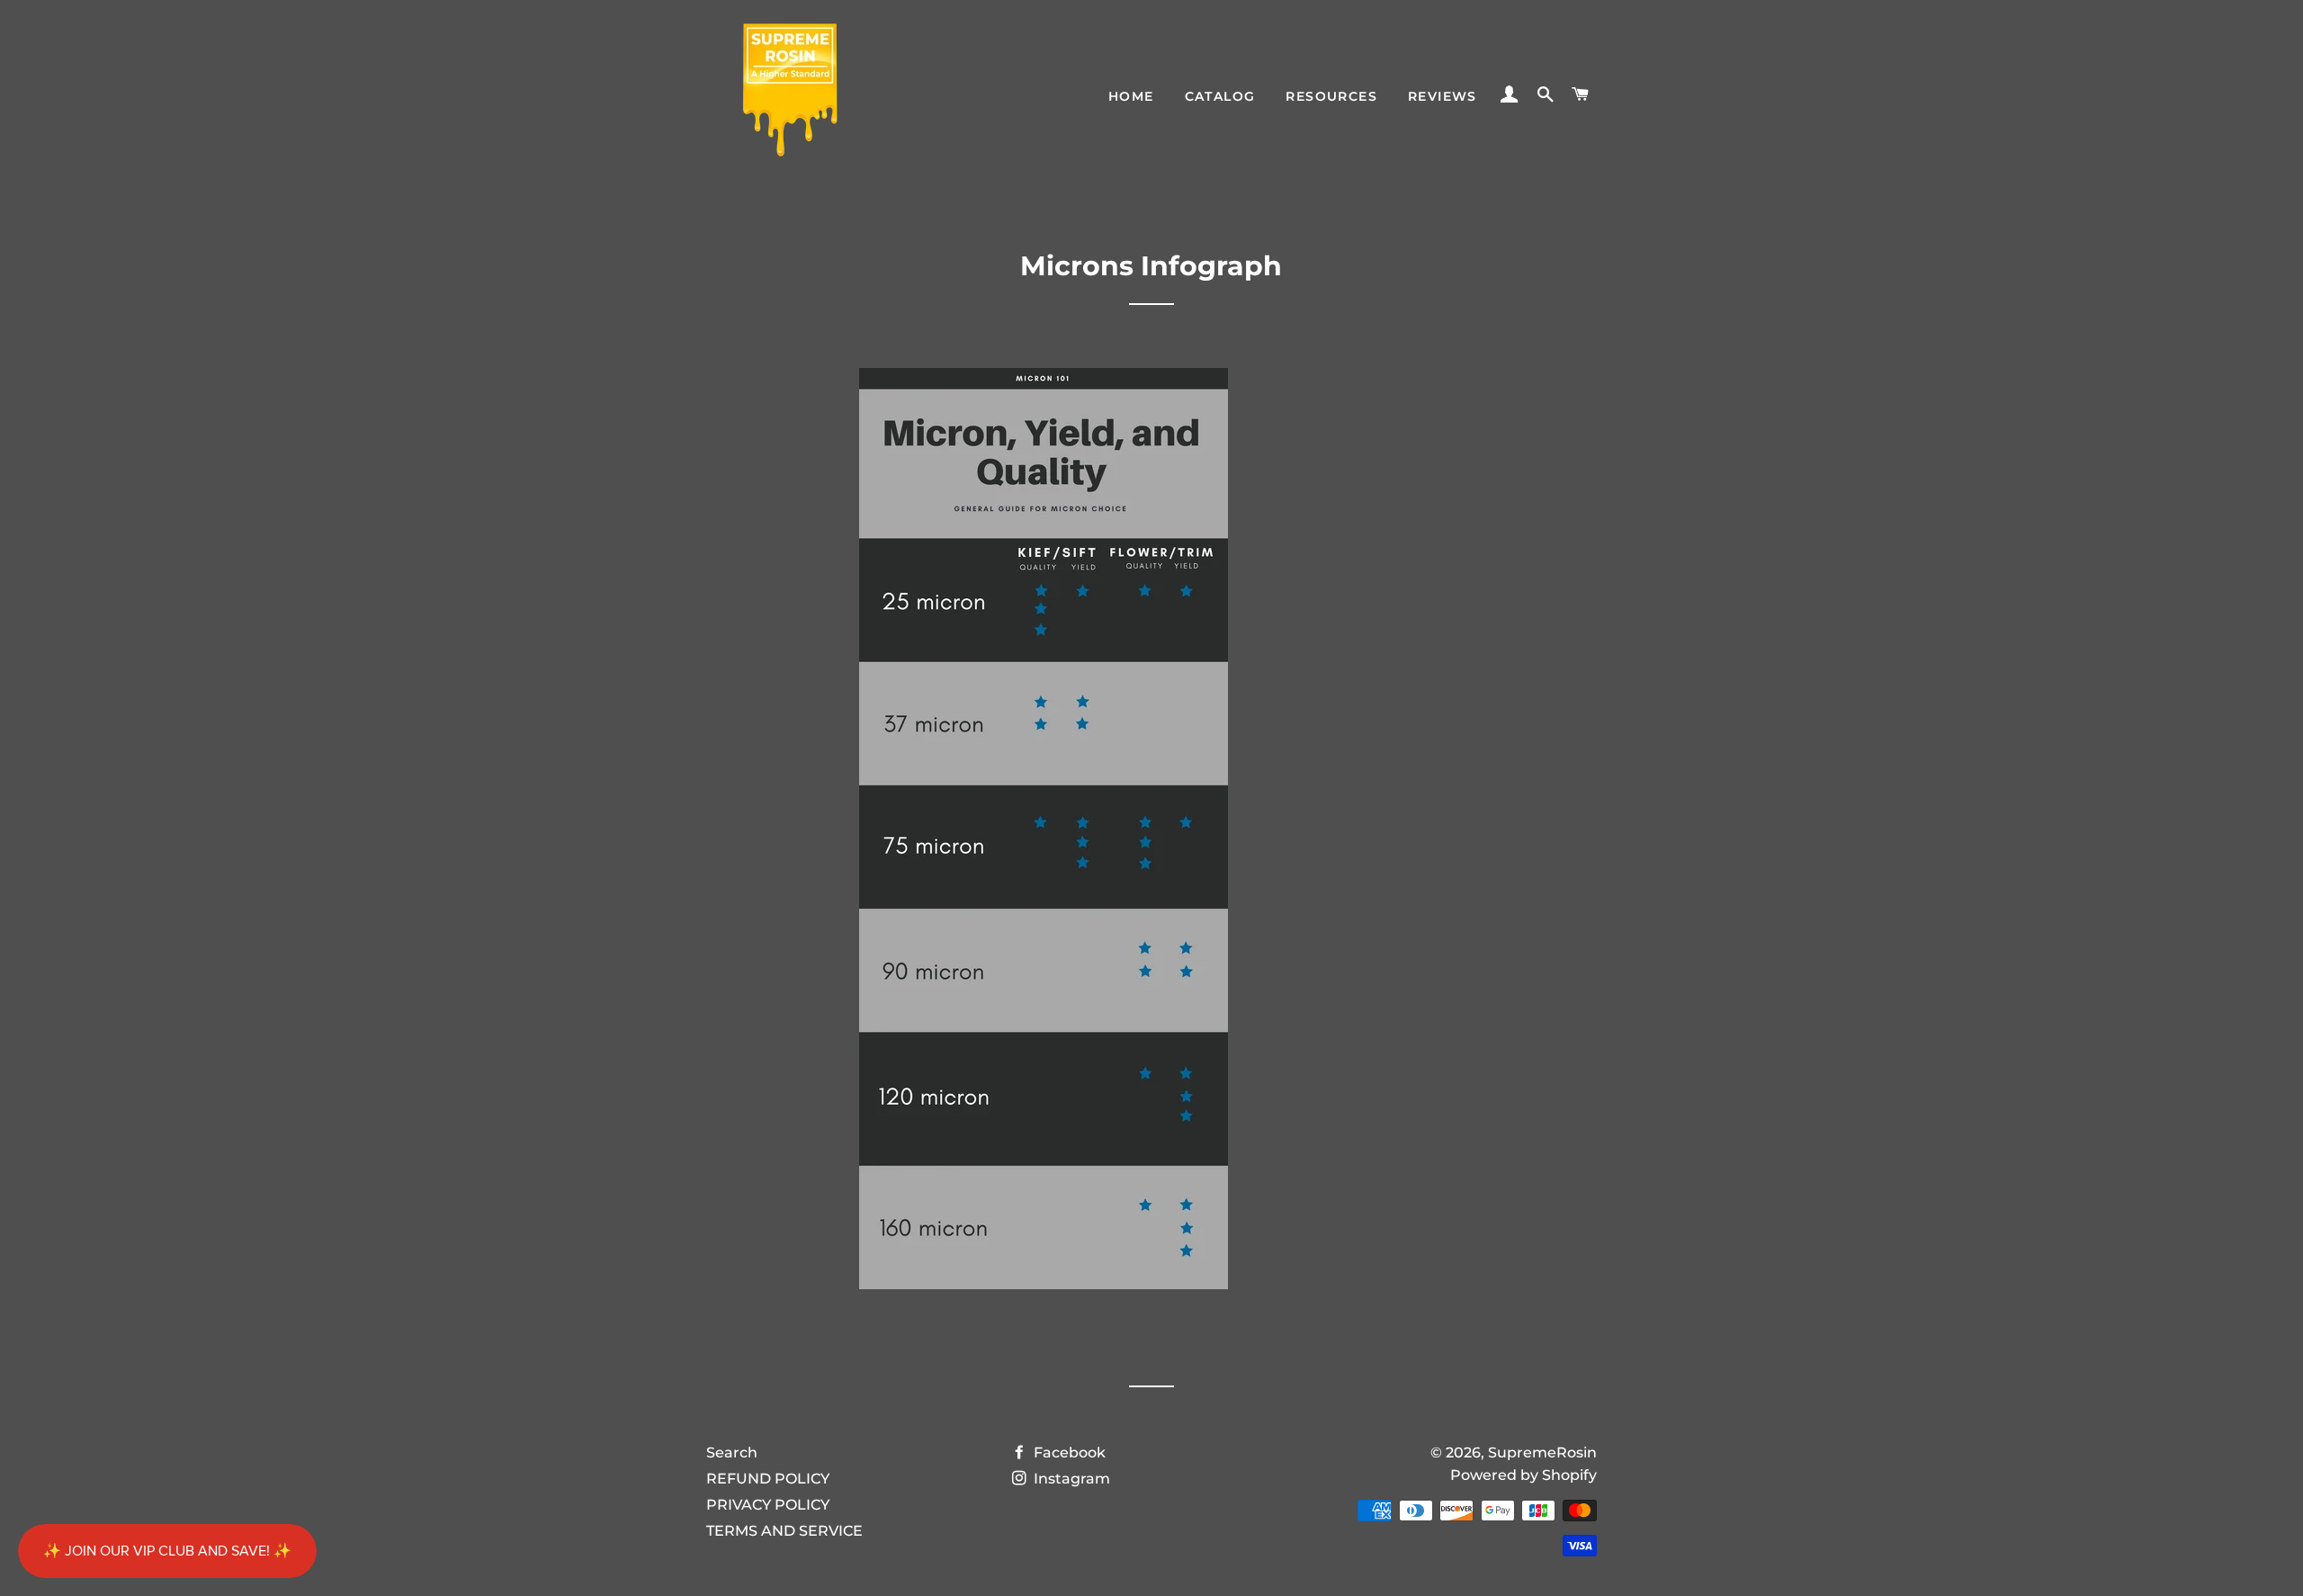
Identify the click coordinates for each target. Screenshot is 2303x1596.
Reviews (1443, 96)
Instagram (1070, 1479)
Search (732, 1453)
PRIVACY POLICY (768, 1505)
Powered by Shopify (1523, 1475)
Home (1131, 96)
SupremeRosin (1542, 1453)
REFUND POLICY (768, 1479)
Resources (1331, 96)
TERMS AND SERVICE (784, 1531)
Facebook (1068, 1453)
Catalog (1220, 96)
